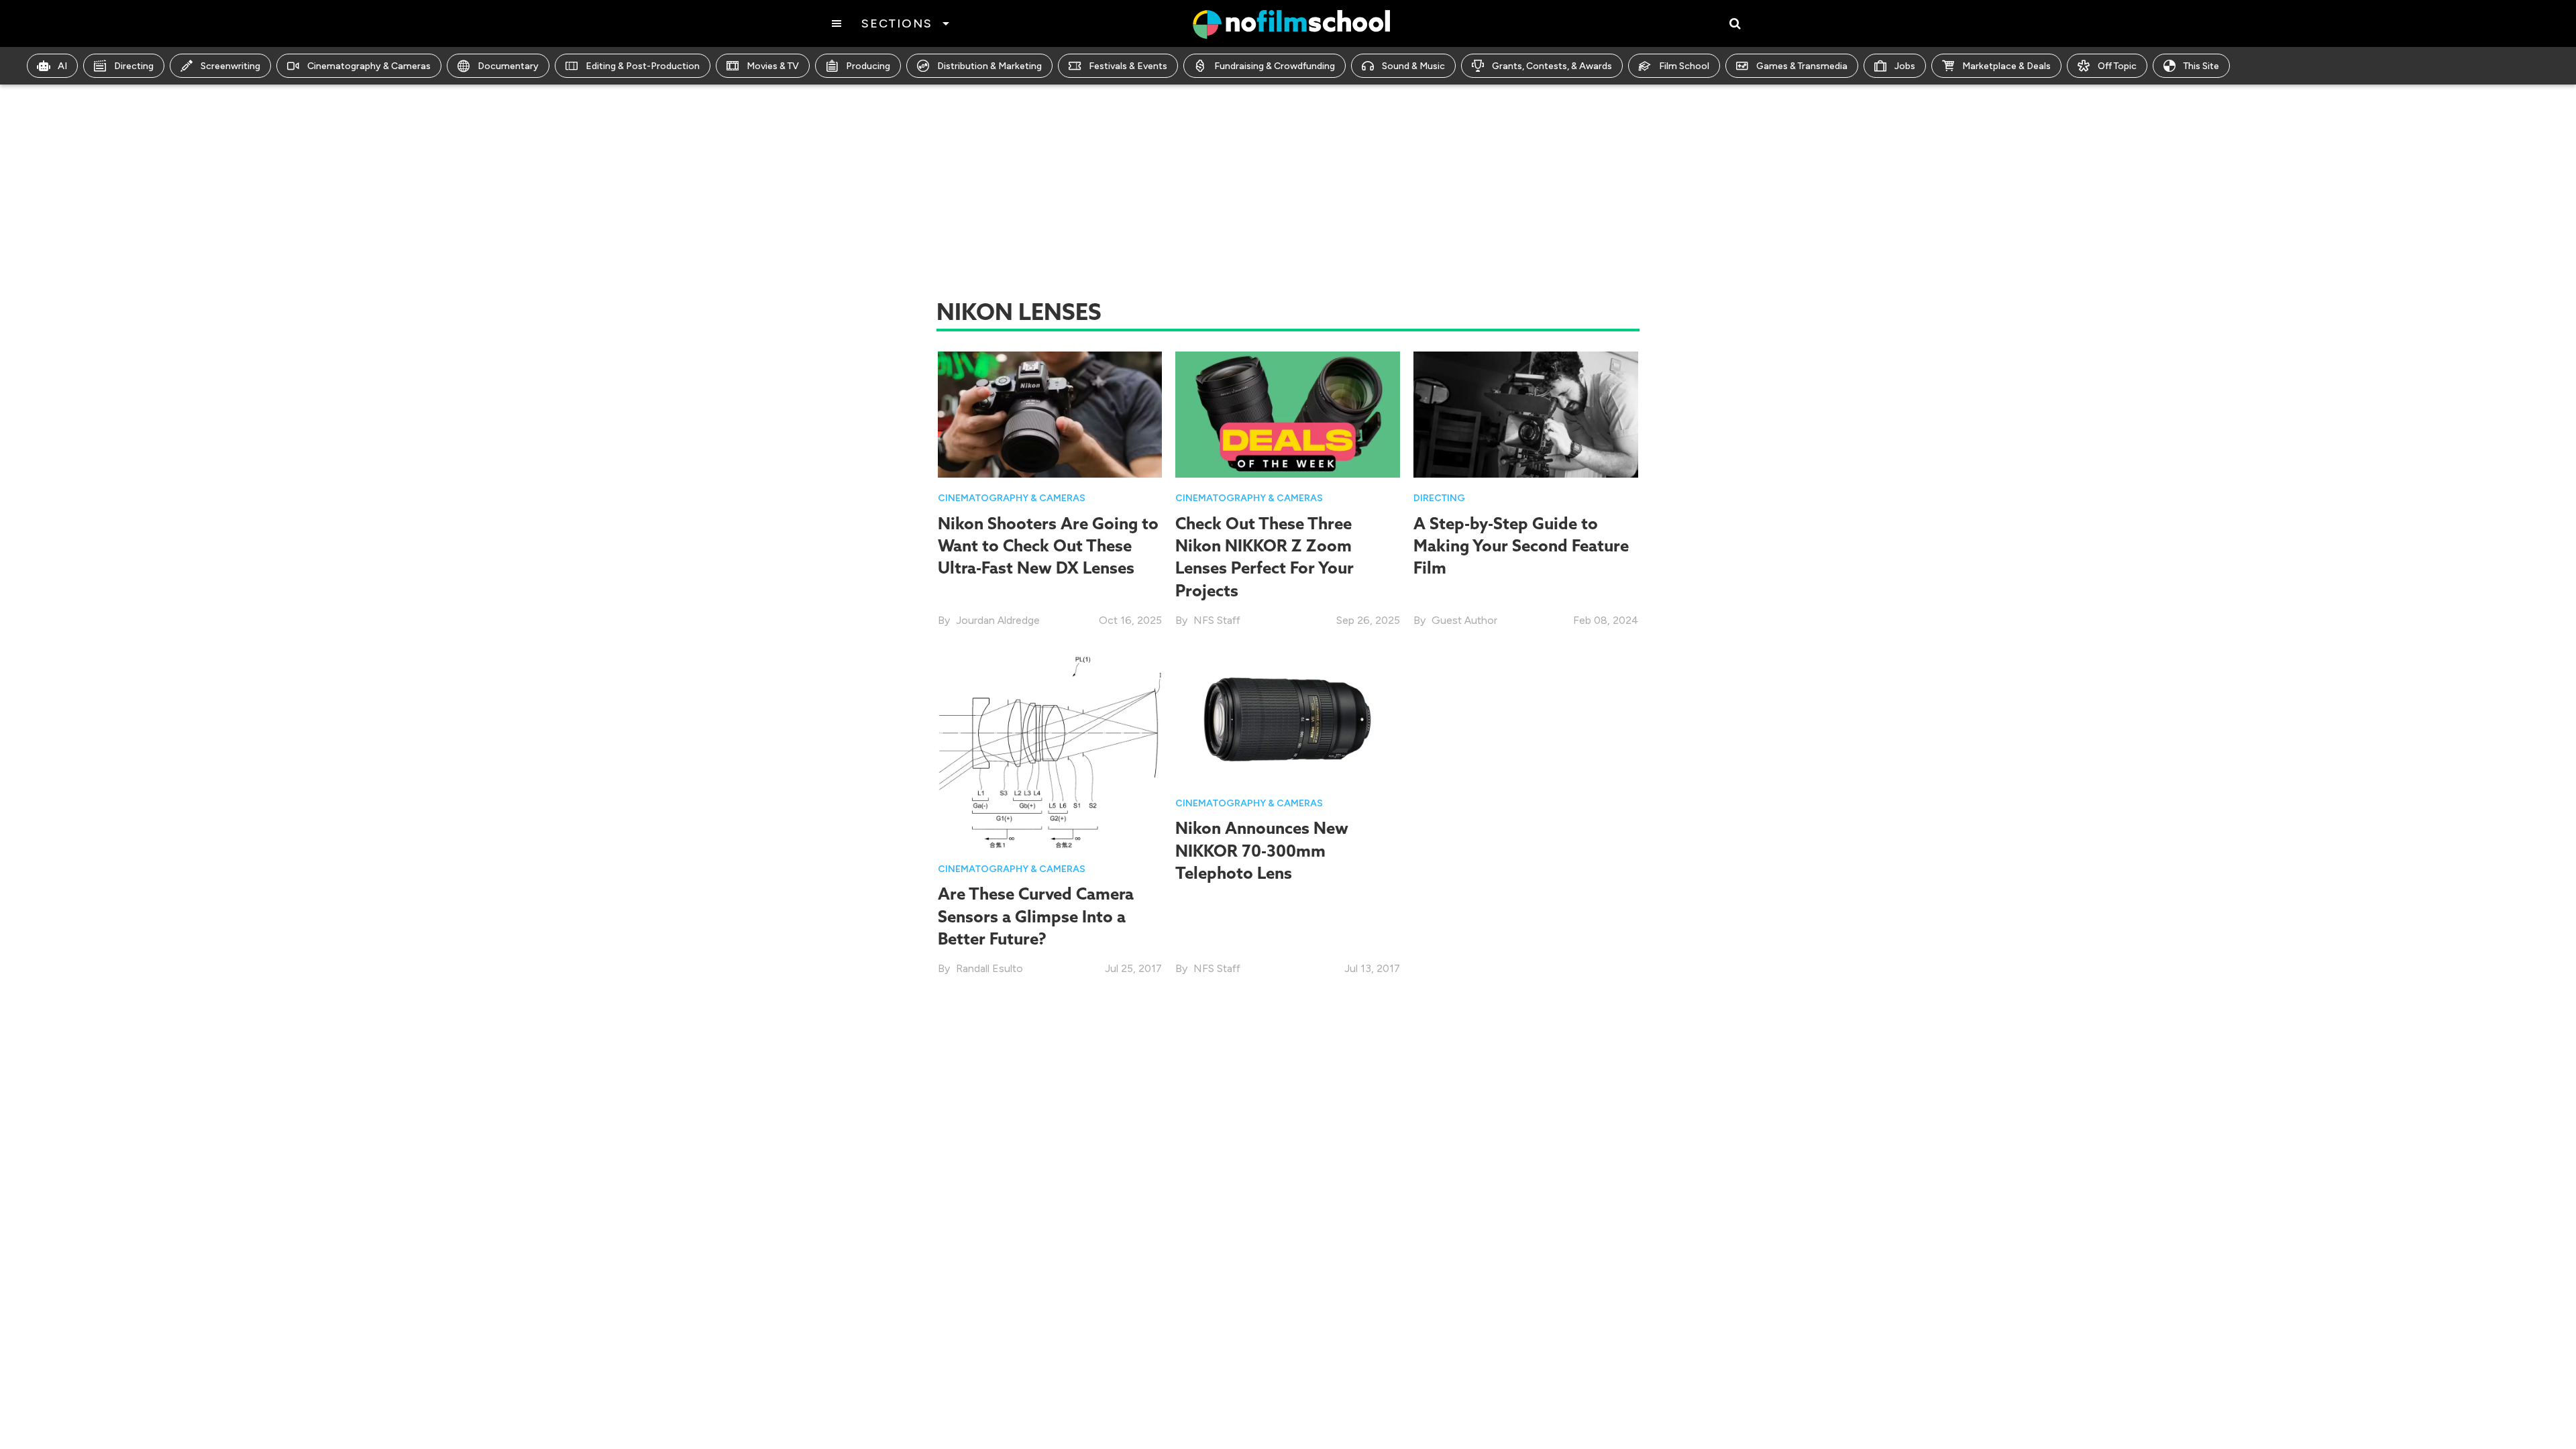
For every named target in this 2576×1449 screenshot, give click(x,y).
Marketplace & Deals (2006, 66)
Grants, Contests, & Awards (1552, 66)
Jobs (1905, 66)
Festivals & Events (1128, 66)
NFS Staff (1217, 620)
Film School (1684, 66)
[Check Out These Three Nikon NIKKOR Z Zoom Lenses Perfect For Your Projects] (1288, 414)
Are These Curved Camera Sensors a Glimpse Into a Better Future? (1036, 916)
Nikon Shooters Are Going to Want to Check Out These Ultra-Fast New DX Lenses (1048, 546)
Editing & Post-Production (643, 66)
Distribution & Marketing (989, 66)
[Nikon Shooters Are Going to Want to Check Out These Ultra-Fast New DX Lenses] (1050, 414)
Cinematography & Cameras (369, 66)
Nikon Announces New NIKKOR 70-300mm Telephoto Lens (1262, 850)
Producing (868, 66)
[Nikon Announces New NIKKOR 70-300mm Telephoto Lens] (1288, 719)
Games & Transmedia (1802, 66)
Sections (897, 23)
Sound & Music (1413, 66)
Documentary (508, 66)
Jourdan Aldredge (998, 620)
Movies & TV (773, 66)
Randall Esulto (989, 968)
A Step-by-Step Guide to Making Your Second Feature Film (1521, 546)
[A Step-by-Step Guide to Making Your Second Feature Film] (1526, 414)
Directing (134, 66)
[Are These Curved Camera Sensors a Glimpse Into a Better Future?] (1050, 752)
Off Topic (2117, 66)
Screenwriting (230, 66)
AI (62, 66)
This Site (2201, 66)
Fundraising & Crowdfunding (1275, 66)
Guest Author (1464, 620)
